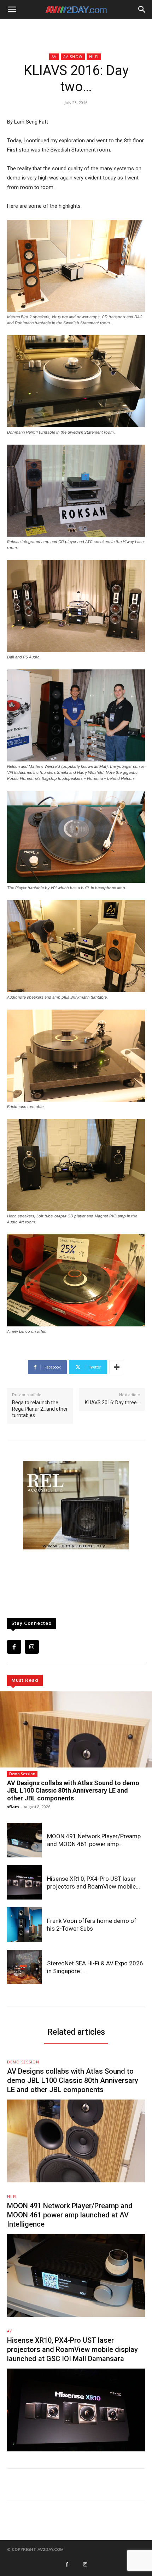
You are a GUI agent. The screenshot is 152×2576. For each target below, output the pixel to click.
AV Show (73, 57)
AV (54, 57)
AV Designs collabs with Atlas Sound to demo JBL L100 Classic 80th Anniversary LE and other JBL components (73, 1790)
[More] (117, 1367)
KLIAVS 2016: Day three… (112, 1403)
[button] (12, 10)
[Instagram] (32, 1647)
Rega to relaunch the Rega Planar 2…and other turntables (40, 1409)
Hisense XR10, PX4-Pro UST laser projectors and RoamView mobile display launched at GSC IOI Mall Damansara (72, 2349)
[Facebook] (14, 1647)
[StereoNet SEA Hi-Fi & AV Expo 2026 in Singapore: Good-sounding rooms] (24, 1967)
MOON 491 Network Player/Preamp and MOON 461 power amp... (94, 1840)
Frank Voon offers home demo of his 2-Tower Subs (92, 1925)
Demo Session (22, 1774)
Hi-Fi (94, 57)
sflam (13, 1807)
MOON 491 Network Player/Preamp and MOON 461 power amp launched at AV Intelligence (70, 2215)
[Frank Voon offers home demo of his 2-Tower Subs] (24, 1925)
